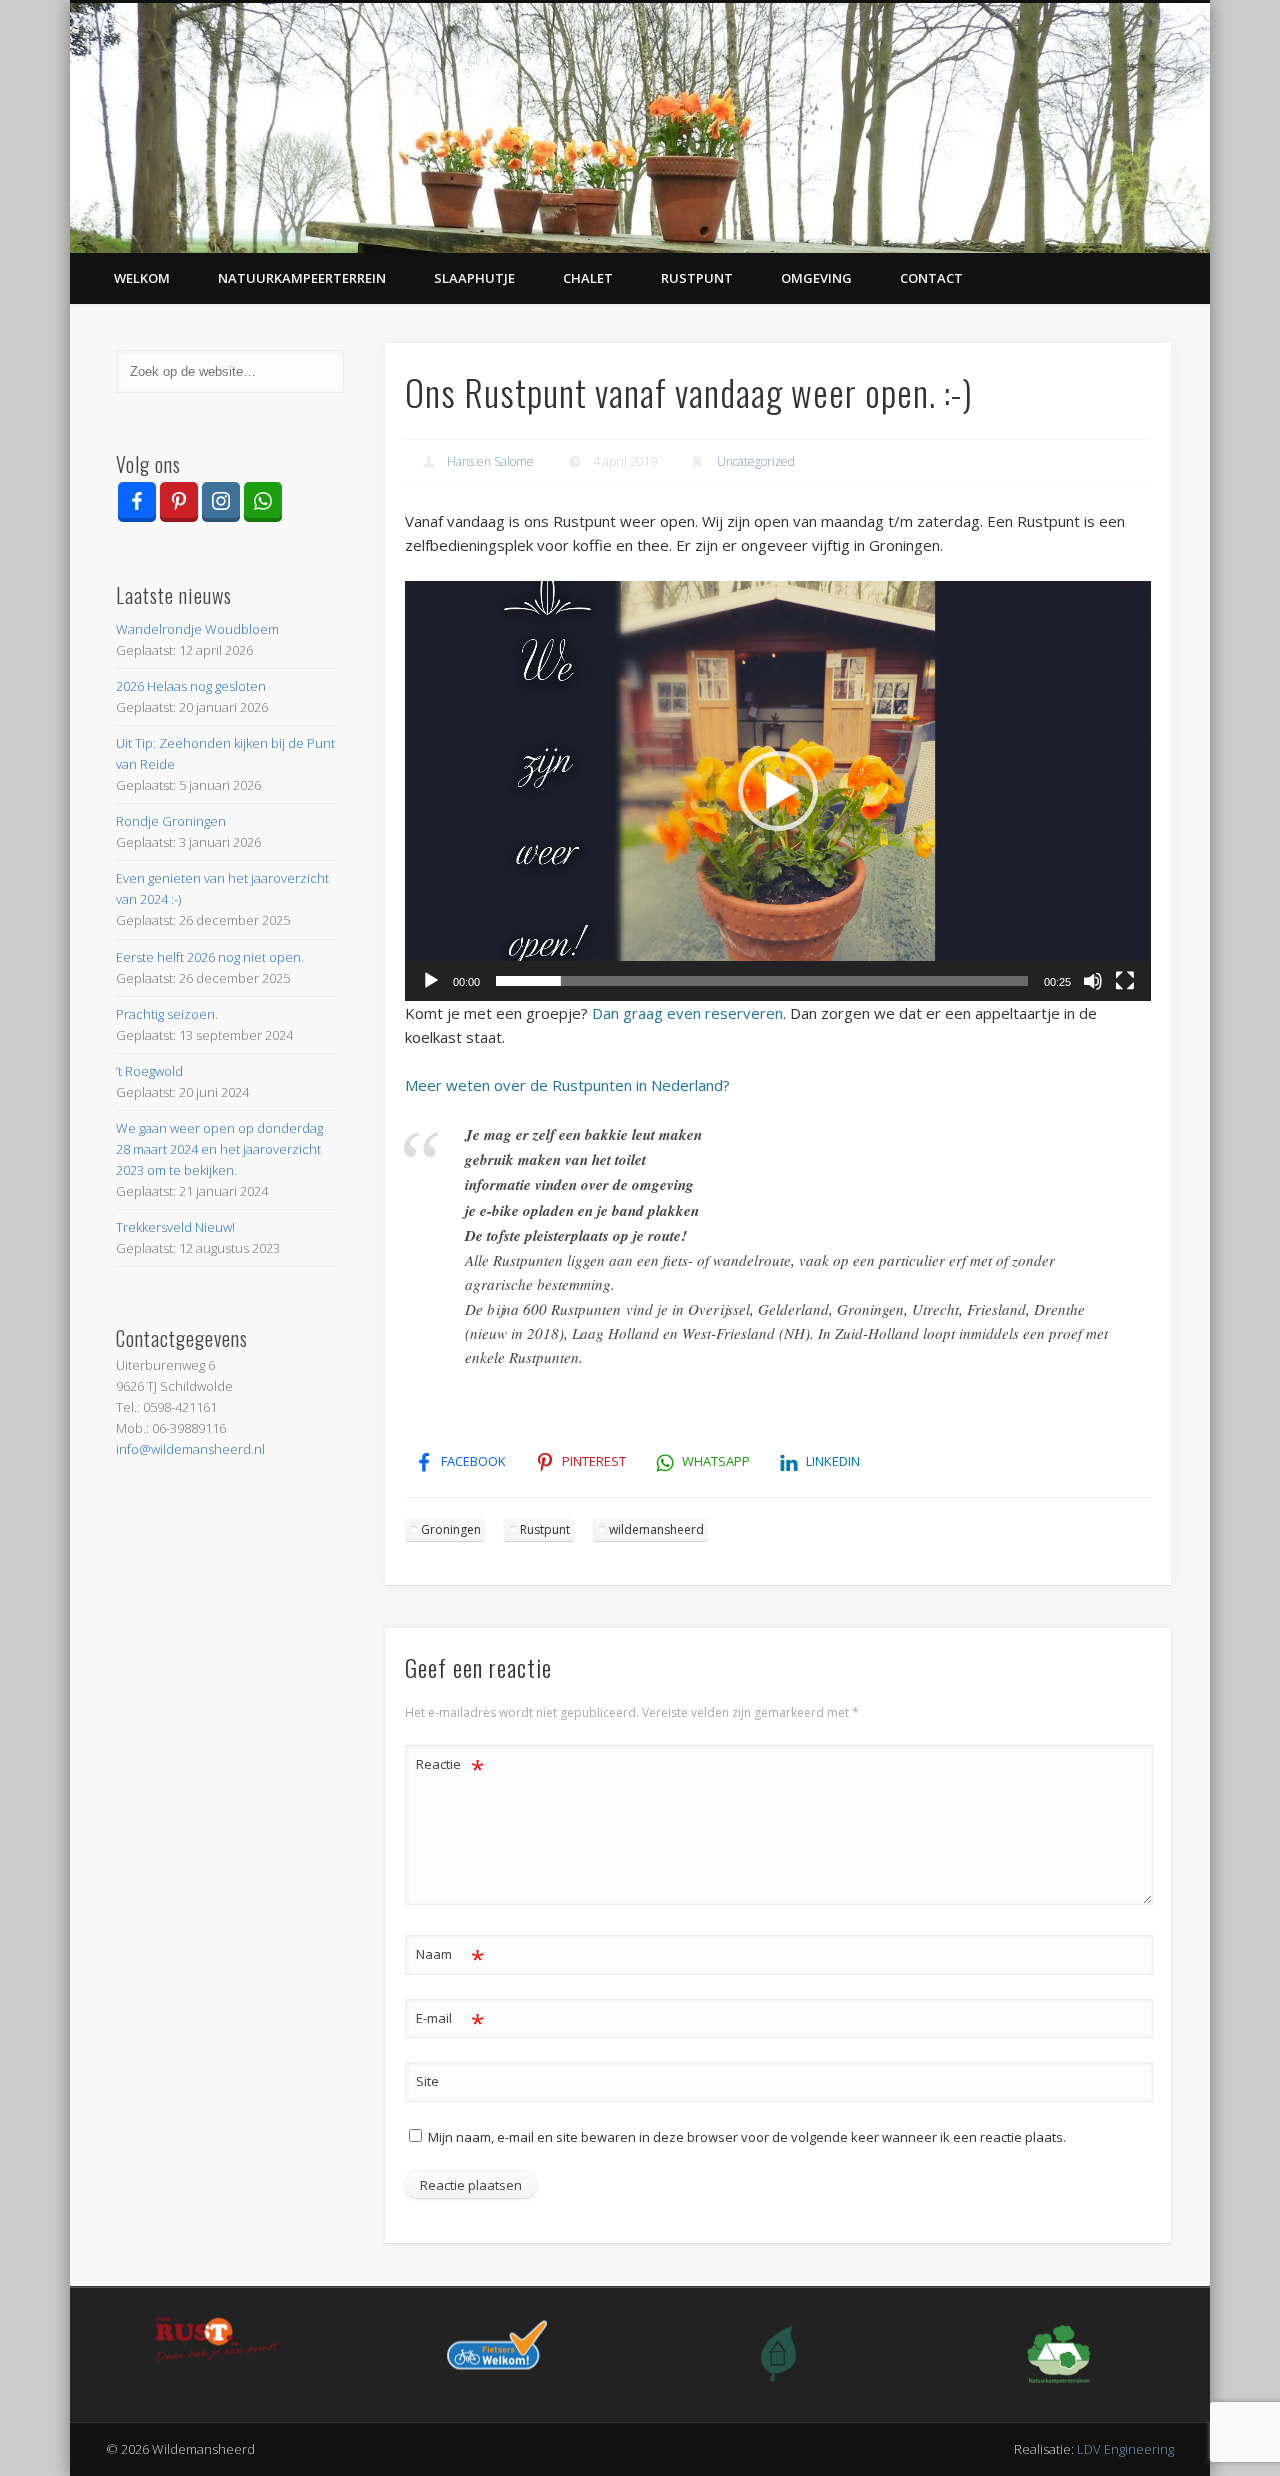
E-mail (450, 2021)
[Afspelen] (431, 981)
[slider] (762, 981)
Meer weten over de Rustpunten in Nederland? (567, 1085)
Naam (450, 1957)
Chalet (588, 278)
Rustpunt (697, 278)
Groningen (451, 1529)
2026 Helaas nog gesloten (191, 686)
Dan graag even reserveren (687, 1013)
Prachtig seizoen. (167, 1014)
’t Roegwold (149, 1071)
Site (427, 2081)
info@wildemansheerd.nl (190, 1449)
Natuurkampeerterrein (302, 278)
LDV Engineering (1125, 2449)
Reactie (450, 1767)
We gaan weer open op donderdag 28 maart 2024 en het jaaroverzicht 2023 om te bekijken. (219, 1149)
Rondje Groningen (171, 821)
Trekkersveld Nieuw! (175, 1227)
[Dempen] (1093, 981)
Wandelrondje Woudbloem (197, 629)
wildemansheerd (656, 1529)
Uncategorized (756, 461)
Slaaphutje (474, 278)
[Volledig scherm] (1125, 981)
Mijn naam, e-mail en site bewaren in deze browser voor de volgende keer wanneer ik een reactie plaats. (747, 2137)
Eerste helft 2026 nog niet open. (210, 957)
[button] (778, 791)
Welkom (142, 278)
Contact (931, 278)
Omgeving (816, 278)
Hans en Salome (490, 461)
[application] (778, 791)
